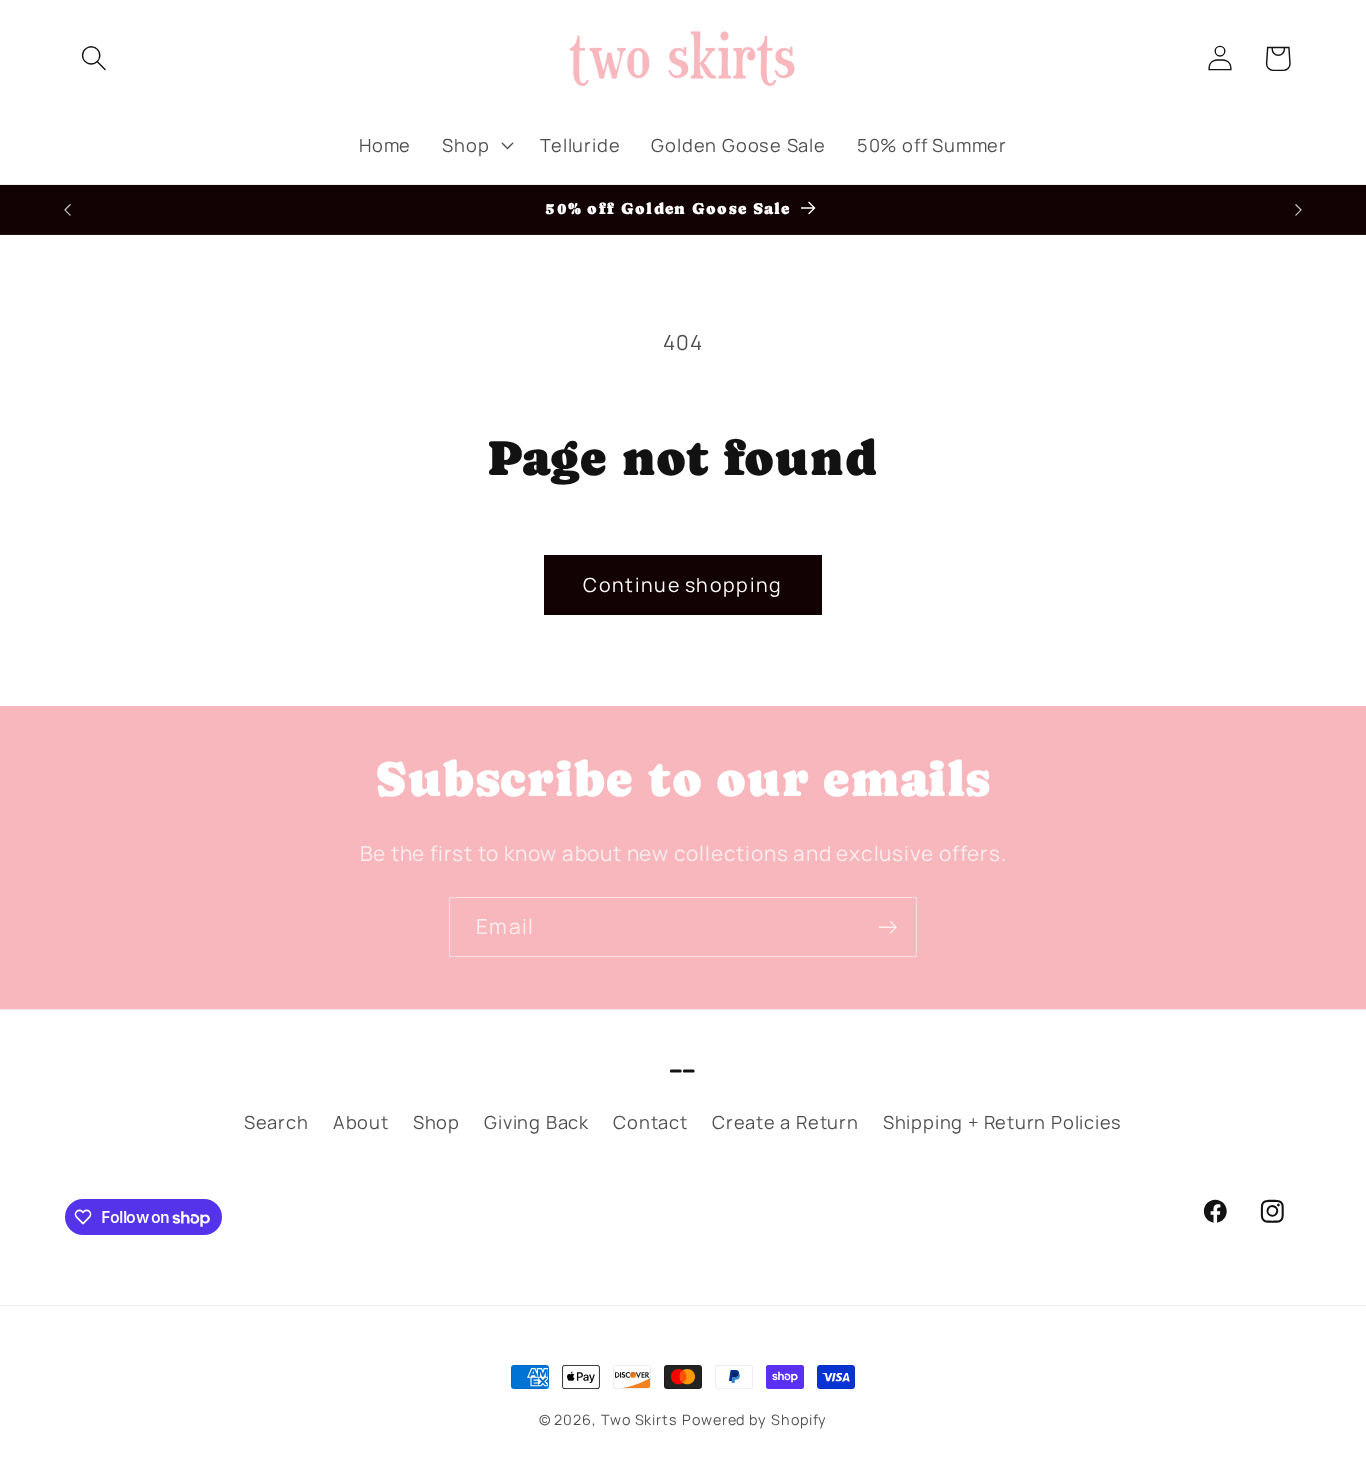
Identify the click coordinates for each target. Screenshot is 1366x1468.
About (361, 1122)
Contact (650, 1122)
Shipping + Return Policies (1002, 1122)
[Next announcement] (1299, 209)
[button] (93, 58)
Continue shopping (682, 584)
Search (276, 1122)
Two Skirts (639, 1419)
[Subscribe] (887, 927)
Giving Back (536, 1122)
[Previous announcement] (68, 209)
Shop (436, 1122)
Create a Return (785, 1122)
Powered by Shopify (754, 1419)
